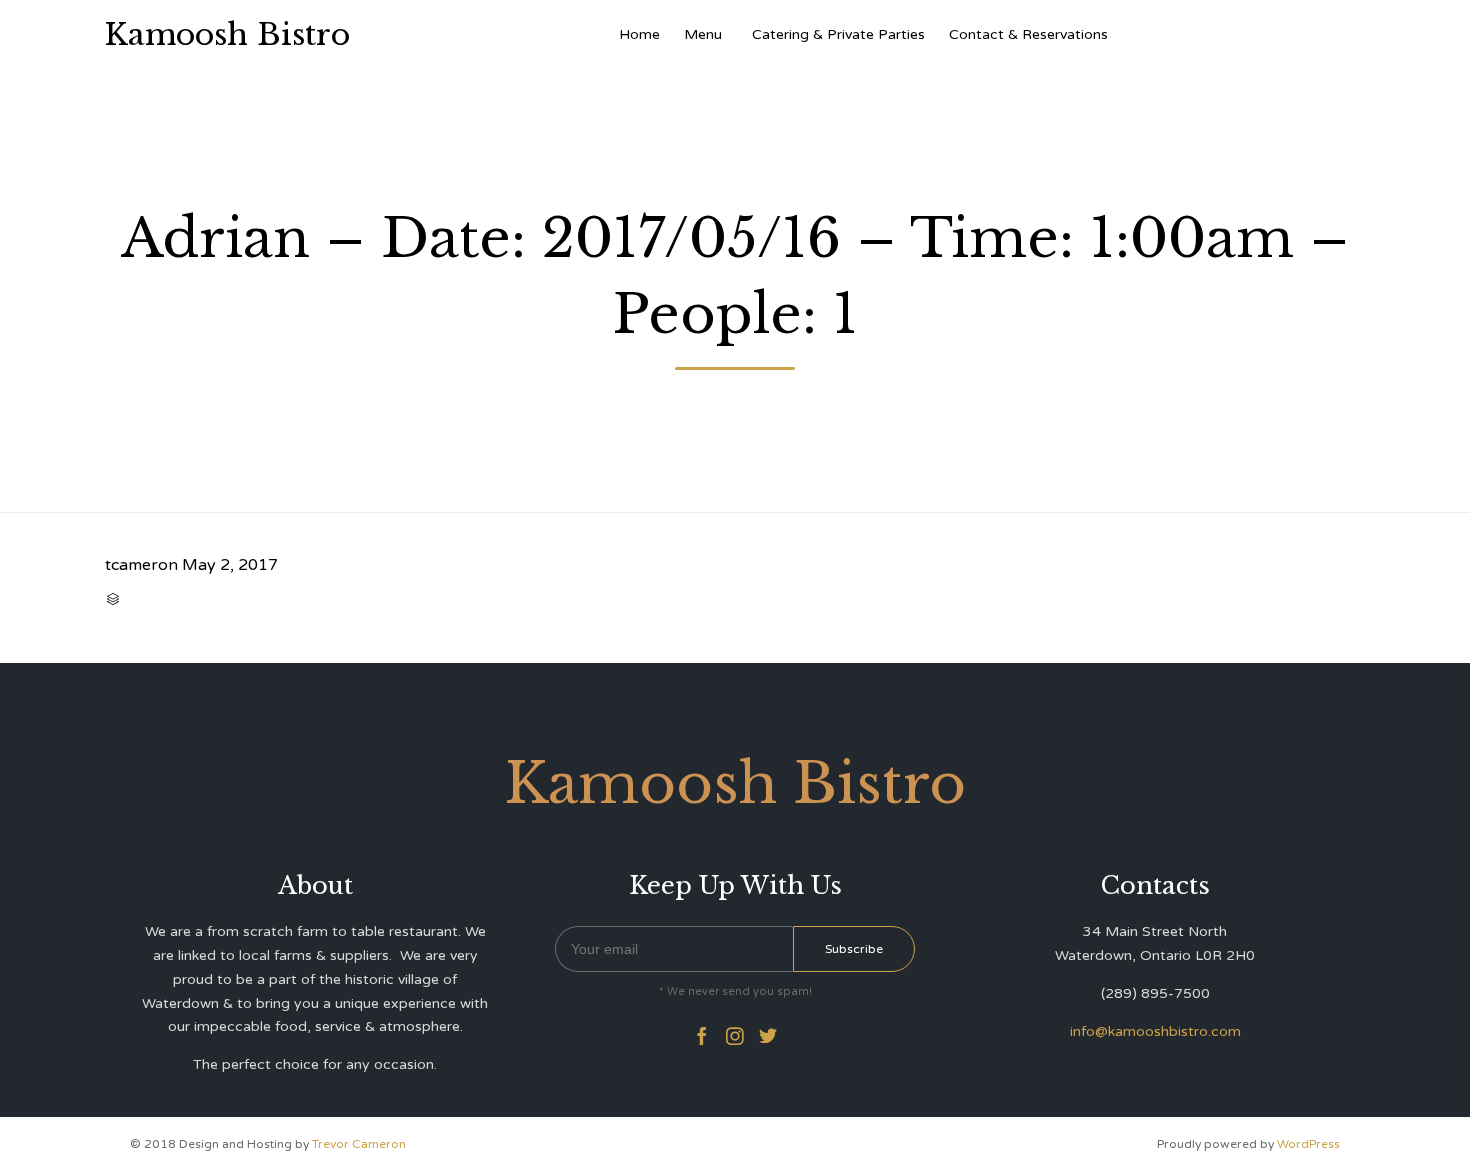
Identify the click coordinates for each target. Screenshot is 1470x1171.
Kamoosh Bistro (227, 35)
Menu (703, 34)
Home (639, 34)
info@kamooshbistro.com (1155, 1031)
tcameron (141, 565)
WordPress (1308, 1144)
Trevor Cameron (359, 1144)
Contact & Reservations (1028, 34)
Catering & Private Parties (838, 34)
